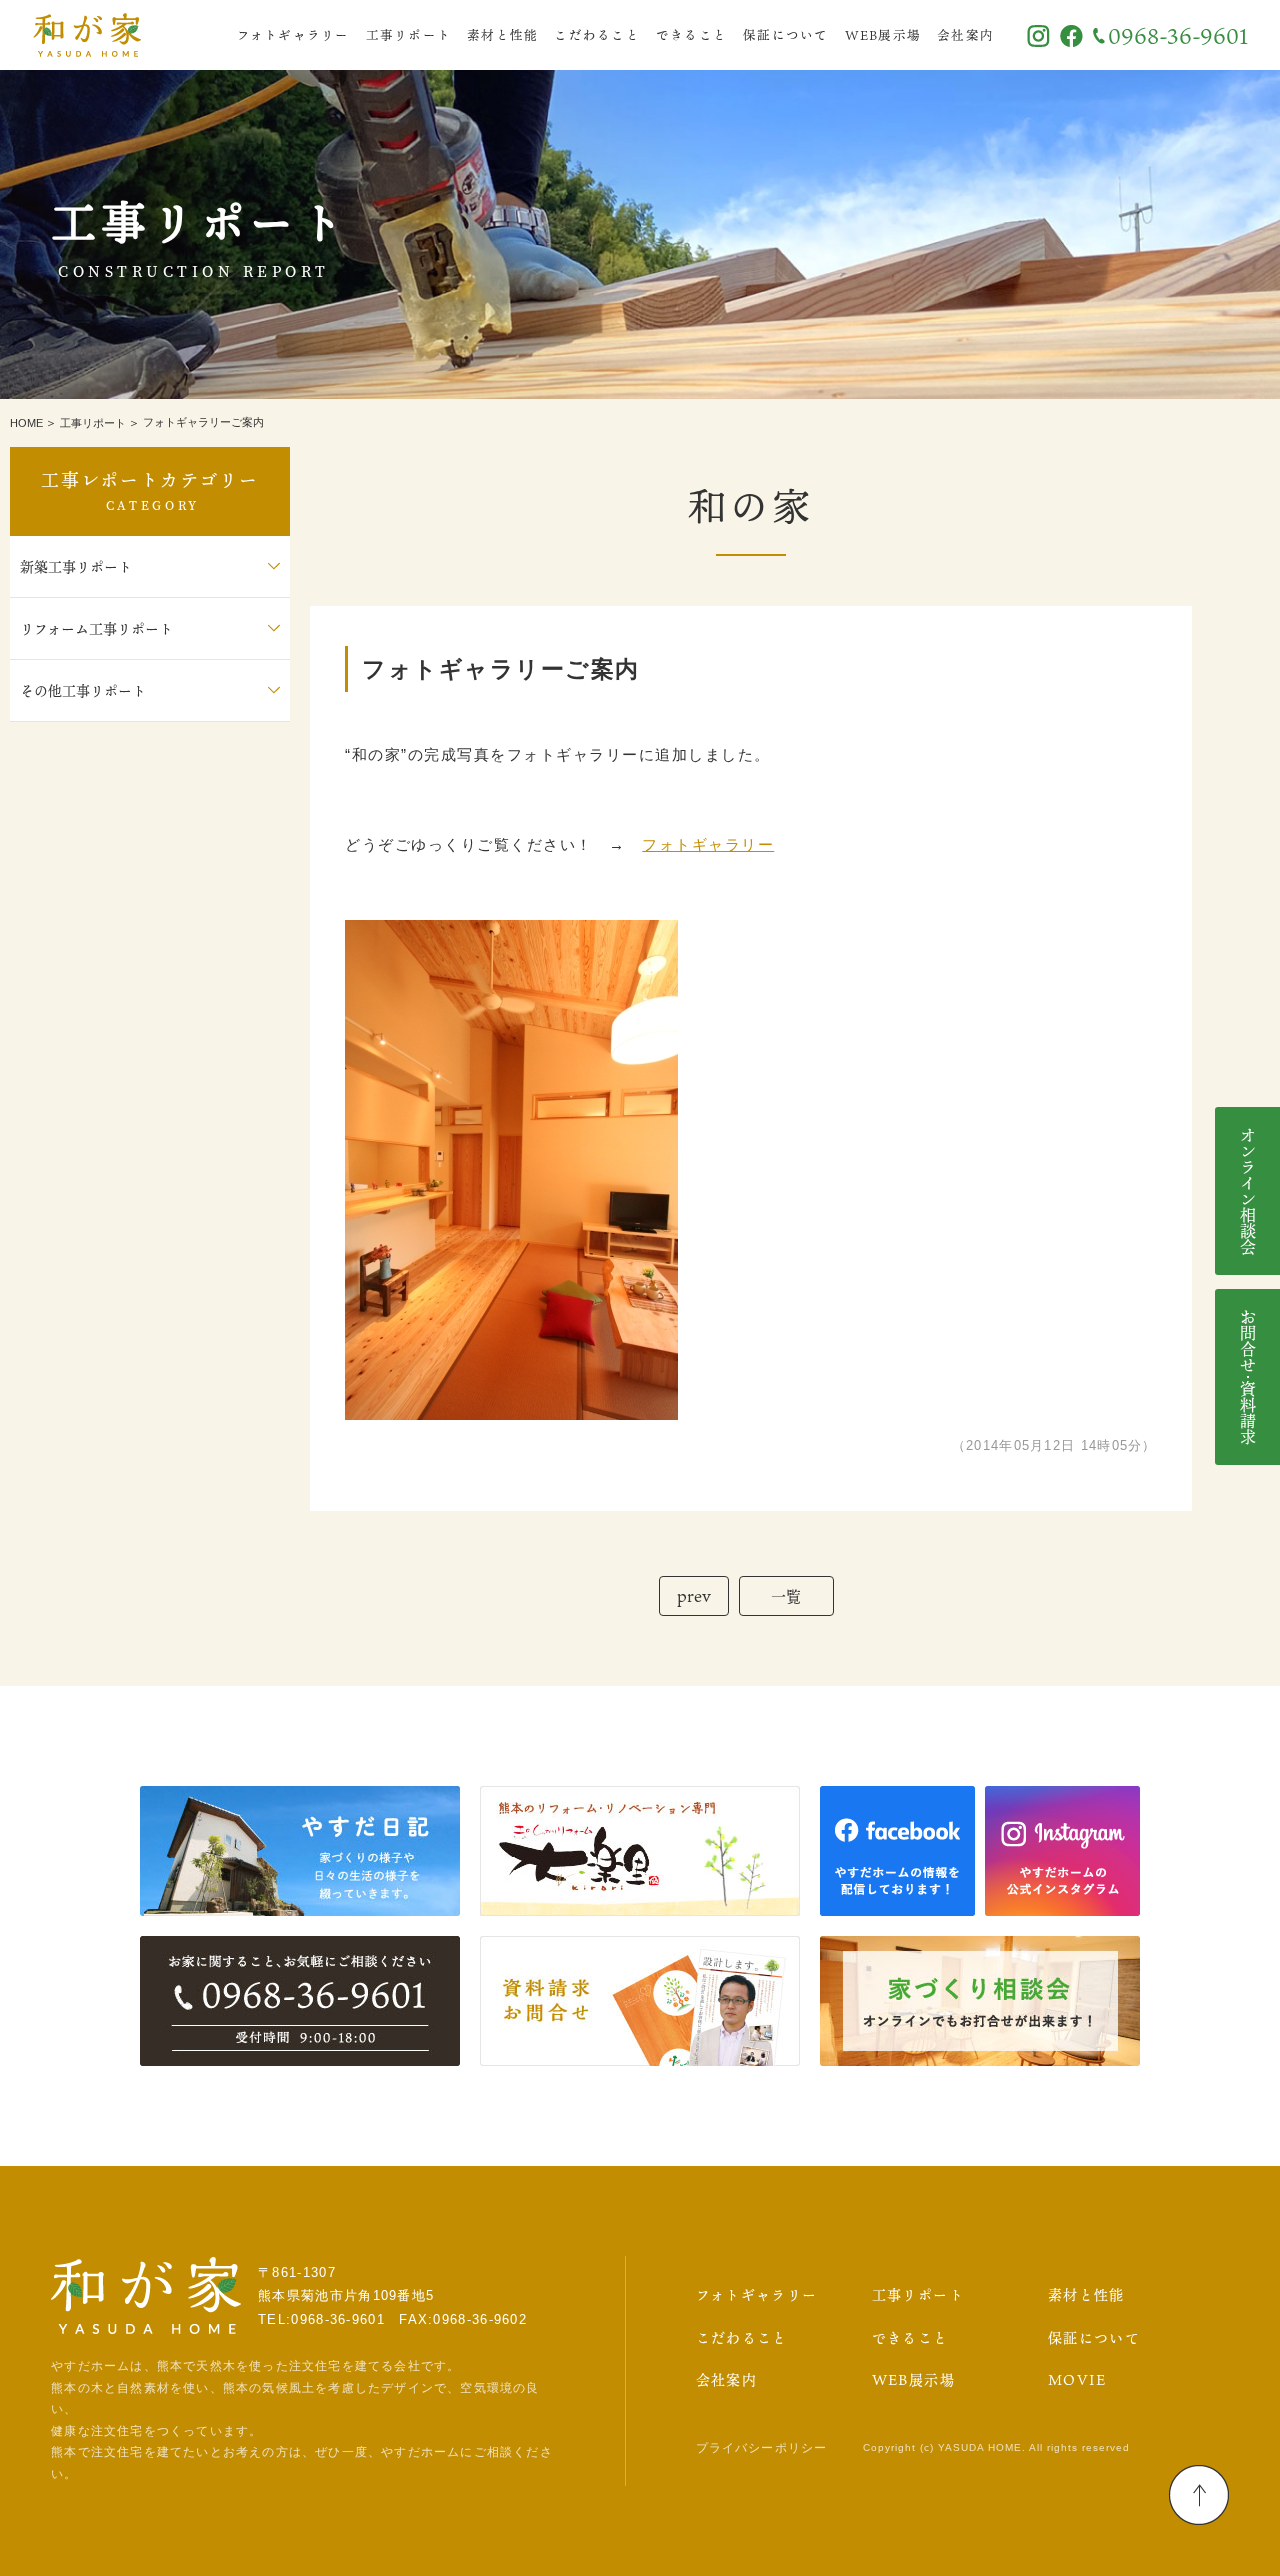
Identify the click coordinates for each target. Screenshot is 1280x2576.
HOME (26, 423)
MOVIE (1077, 2379)
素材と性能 (502, 35)
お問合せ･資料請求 (1248, 1377)
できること (691, 35)
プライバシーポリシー (762, 2448)
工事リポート (409, 35)
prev (694, 1595)
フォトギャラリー (293, 35)
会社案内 (965, 35)
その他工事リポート (83, 690)
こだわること (597, 35)
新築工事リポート (76, 566)
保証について (786, 35)
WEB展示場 (883, 35)
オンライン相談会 (1248, 1191)
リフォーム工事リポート (96, 628)
